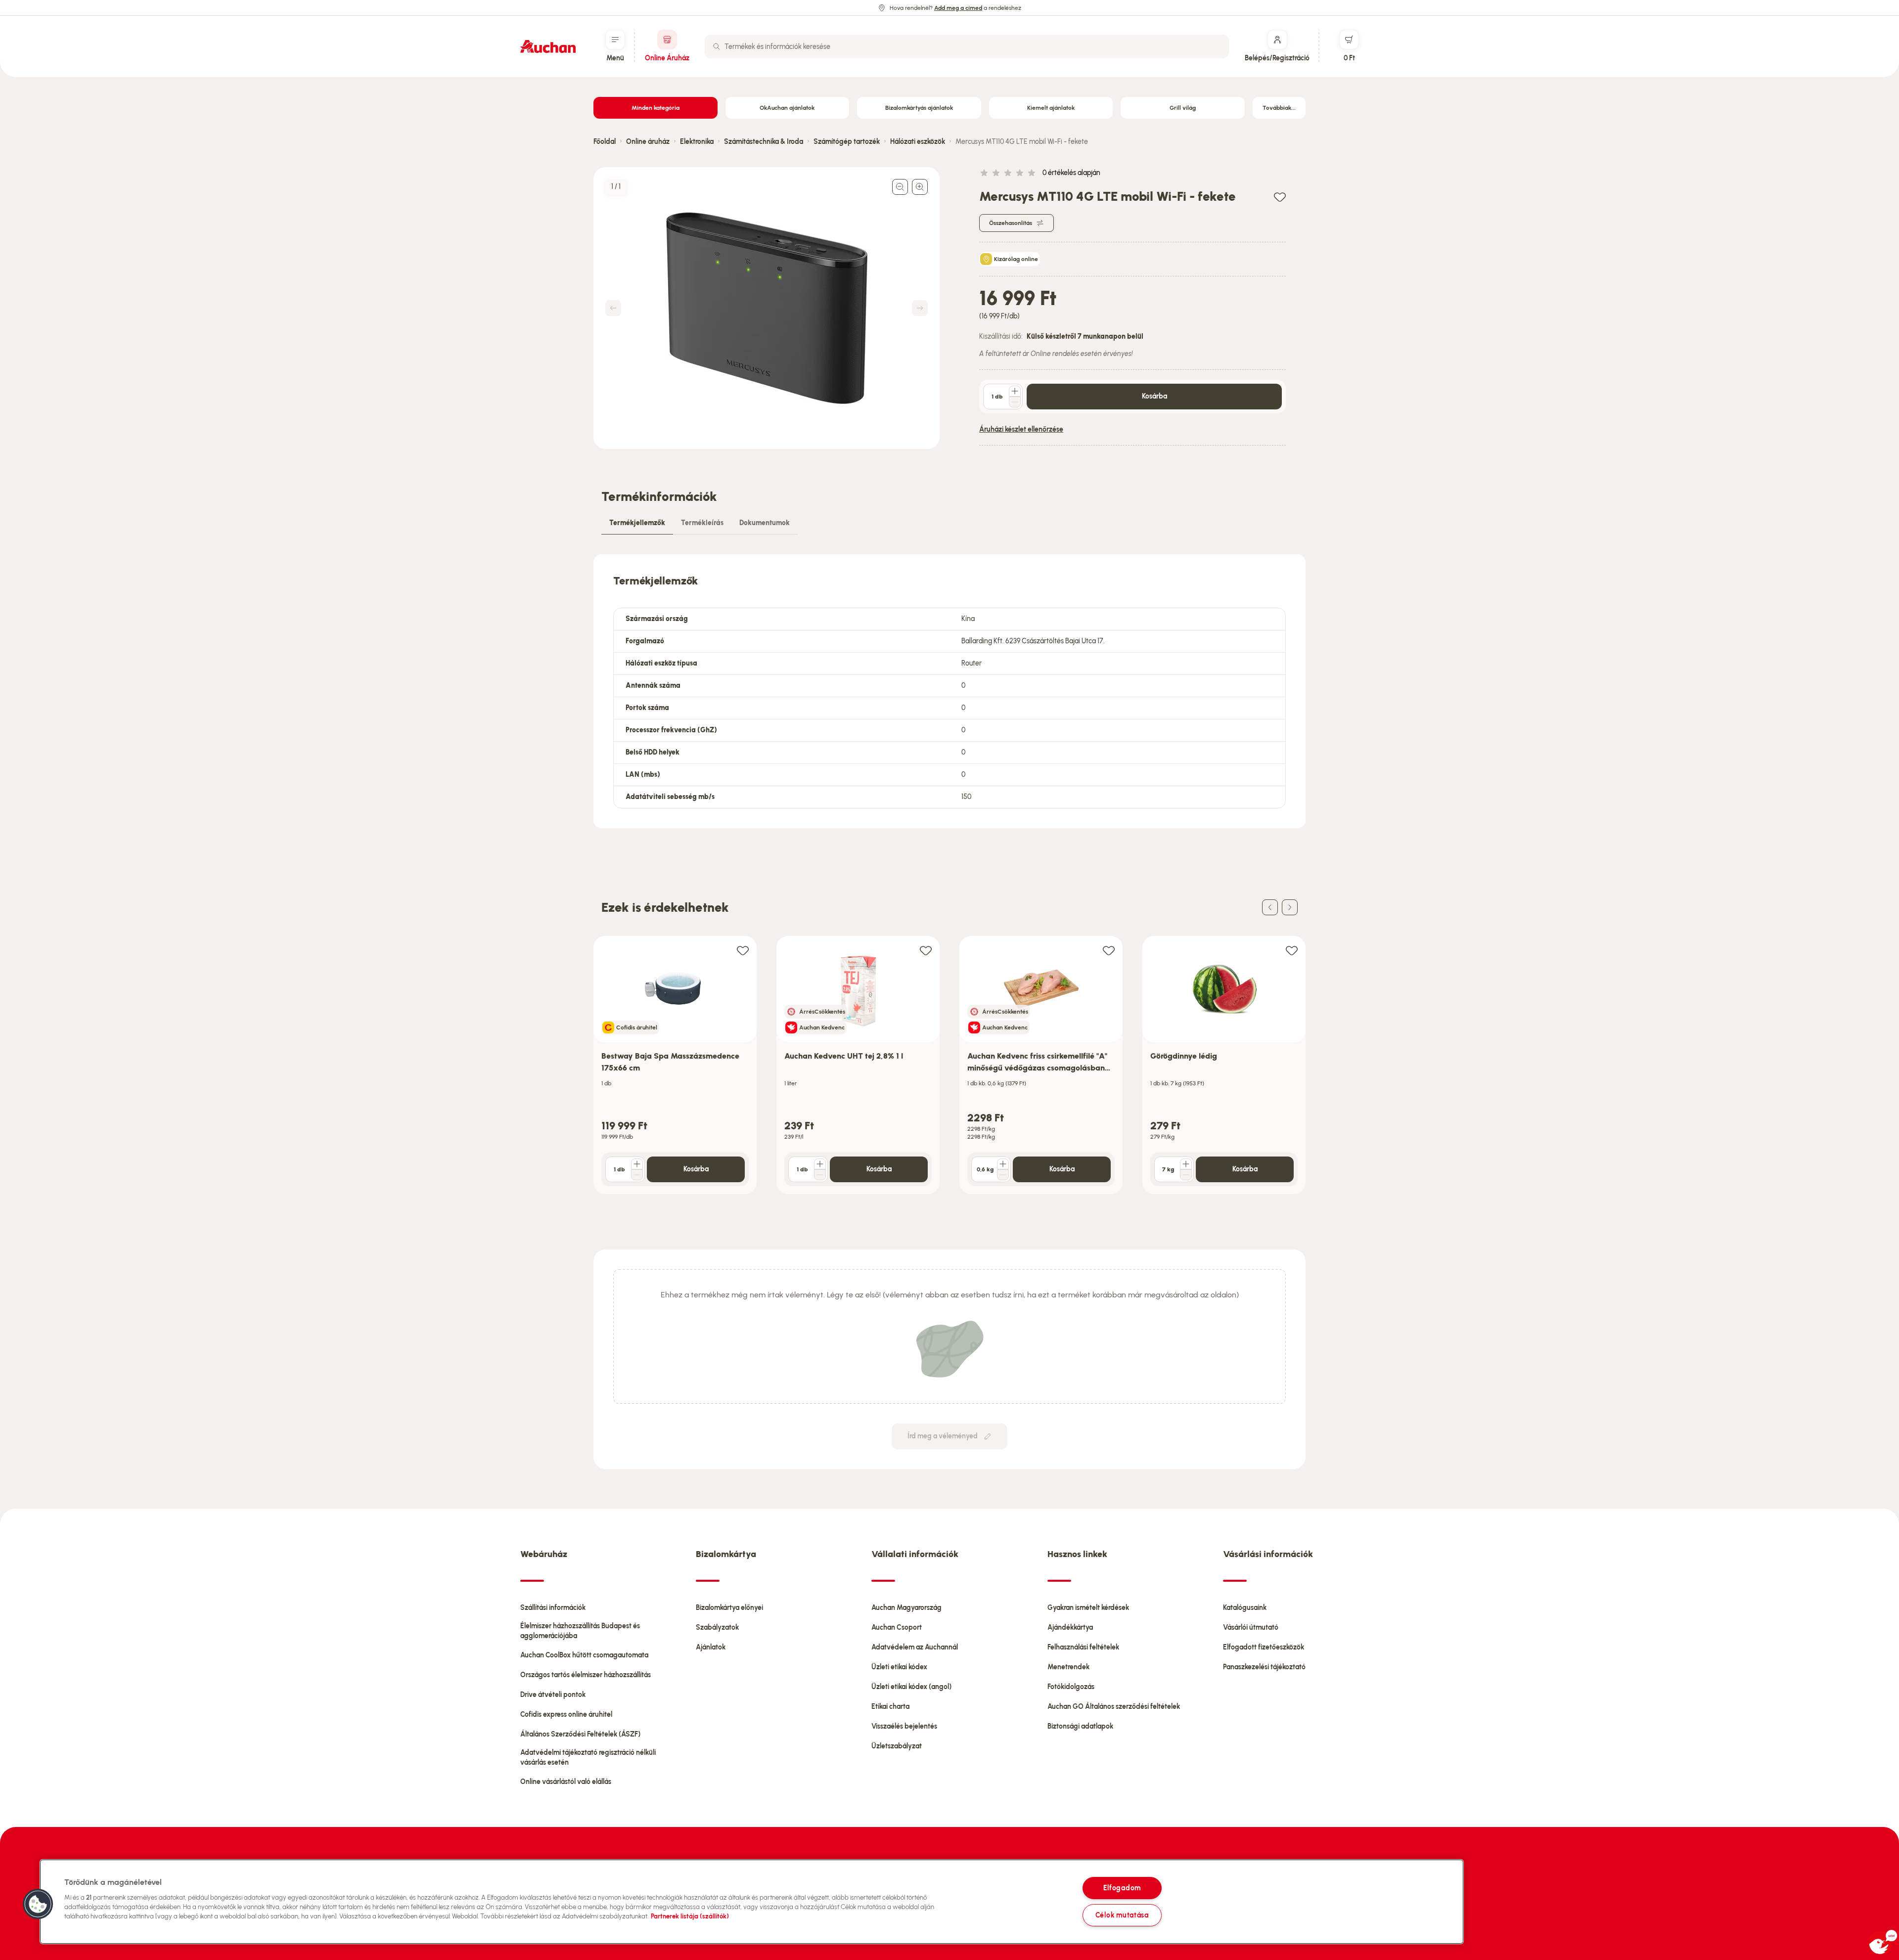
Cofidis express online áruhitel (566, 1715)
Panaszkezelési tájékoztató (1264, 1667)
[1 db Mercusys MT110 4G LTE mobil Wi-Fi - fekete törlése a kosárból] (1015, 402)
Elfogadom (1122, 1888)
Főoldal (605, 142)
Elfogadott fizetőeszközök (1264, 1647)
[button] (38, 1904)
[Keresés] (717, 46)
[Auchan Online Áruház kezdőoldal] (548, 46)
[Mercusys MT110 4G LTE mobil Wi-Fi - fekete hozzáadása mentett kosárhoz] (1280, 197)
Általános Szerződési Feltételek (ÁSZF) (580, 1734)
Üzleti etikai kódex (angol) (911, 1687)
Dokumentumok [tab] (765, 523)
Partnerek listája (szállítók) (690, 1916)
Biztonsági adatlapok (1080, 1726)
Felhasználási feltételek (1083, 1647)
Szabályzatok (717, 1627)
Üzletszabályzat (897, 1746)
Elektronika (697, 142)
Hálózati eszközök (918, 142)
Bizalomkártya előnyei (729, 1608)
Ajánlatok (711, 1647)
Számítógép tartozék (847, 142)
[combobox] (967, 46)
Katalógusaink (1245, 1608)
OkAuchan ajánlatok (787, 108)
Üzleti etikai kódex (899, 1667)
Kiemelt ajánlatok (1051, 108)
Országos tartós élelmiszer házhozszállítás (586, 1675)
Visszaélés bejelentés (904, 1726)
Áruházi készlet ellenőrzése (1021, 429)
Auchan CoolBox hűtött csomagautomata (584, 1655)
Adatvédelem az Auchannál (915, 1647)
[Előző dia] (1270, 907)
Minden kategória (656, 108)
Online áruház (648, 142)
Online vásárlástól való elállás (566, 1782)
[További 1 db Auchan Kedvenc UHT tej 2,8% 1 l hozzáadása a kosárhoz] (820, 1164)
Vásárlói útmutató (1251, 1627)
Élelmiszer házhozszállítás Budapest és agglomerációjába (580, 1631)
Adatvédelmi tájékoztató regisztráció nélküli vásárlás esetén (588, 1758)
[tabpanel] (949, 691)
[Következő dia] (1290, 907)
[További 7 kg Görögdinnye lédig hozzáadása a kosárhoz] (1186, 1164)
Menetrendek (1068, 1667)
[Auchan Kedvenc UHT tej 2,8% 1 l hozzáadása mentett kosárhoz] (926, 950)
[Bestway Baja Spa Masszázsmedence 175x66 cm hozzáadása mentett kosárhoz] (743, 950)
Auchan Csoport (897, 1627)
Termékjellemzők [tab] (637, 523)
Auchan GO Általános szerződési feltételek (1114, 1707)
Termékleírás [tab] (702, 523)
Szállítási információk (553, 1608)
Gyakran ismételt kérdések (1088, 1608)
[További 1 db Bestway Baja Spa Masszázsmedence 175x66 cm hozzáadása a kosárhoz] (637, 1164)
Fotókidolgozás (1071, 1687)
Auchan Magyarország (906, 1608)
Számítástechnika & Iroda (764, 142)
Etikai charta (890, 1707)
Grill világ (1183, 108)
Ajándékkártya (1070, 1627)
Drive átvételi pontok (553, 1695)
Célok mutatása (1122, 1915)
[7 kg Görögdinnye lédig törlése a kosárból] (1186, 1175)
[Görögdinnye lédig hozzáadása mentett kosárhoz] (1292, 950)
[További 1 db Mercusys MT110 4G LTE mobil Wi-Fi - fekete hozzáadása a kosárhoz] (1015, 391)
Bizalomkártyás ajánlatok (919, 108)
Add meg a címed (958, 8)
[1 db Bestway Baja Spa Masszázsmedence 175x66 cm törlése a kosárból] (637, 1175)
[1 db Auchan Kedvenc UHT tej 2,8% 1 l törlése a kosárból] (820, 1175)
